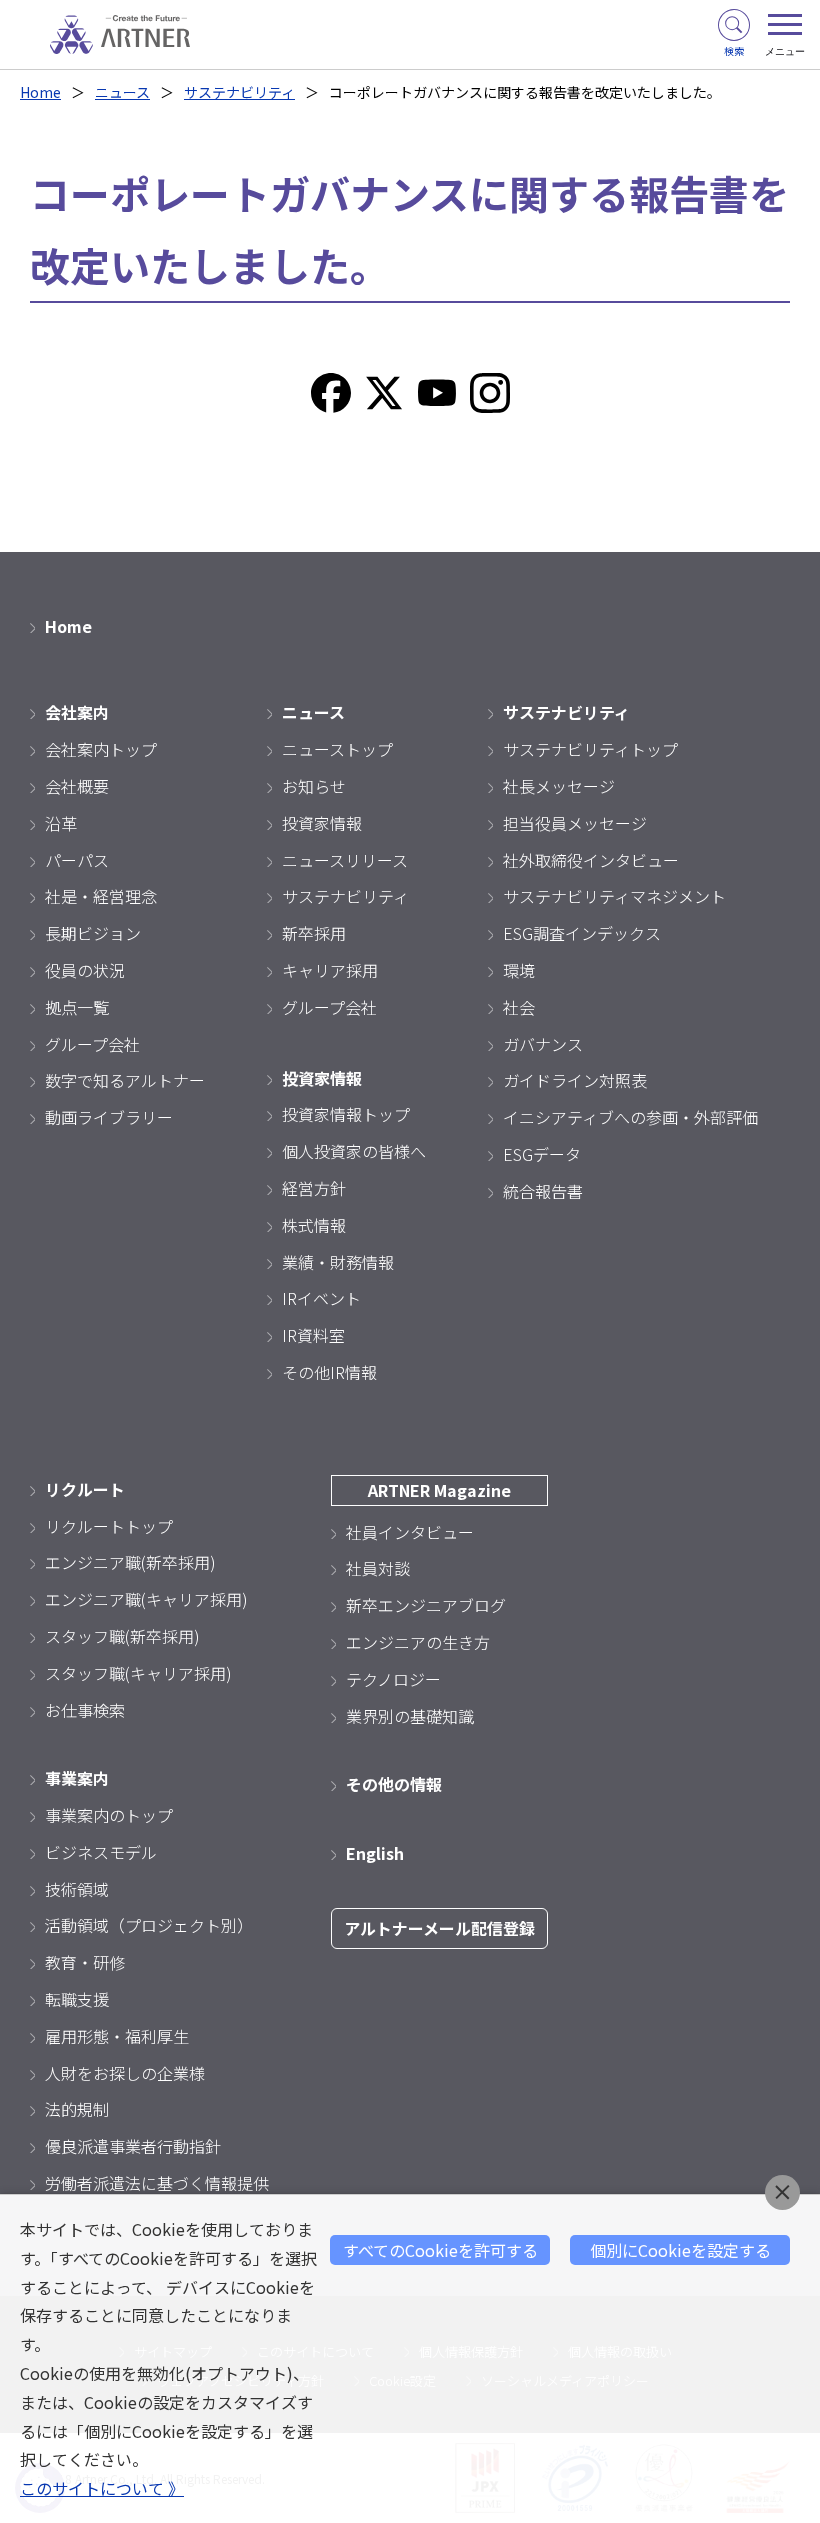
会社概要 (77, 786)
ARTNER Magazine (439, 1490)
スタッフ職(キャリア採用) (138, 1673)
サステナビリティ (239, 92)
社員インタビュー (410, 1532)
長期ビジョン (93, 933)
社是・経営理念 (101, 896)
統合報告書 (543, 1191)
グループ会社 (92, 1044)
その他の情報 (394, 1784)
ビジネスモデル (101, 1852)
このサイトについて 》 (102, 2488)
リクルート (85, 1489)
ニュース (122, 92)
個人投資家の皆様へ (354, 1151)
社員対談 (378, 1568)
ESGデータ (542, 1154)
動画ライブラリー (109, 1117)
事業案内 (77, 1778)
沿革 (61, 823)
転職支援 (77, 1999)
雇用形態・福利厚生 (117, 2036)
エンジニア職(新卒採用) (130, 1562)
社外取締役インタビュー (591, 860)
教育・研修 (85, 1962)
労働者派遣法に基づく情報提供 (157, 2183)
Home (40, 92)
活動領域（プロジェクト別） (149, 1925)
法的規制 (77, 2109)
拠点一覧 (77, 1007)
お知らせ (314, 786)
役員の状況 (85, 970)
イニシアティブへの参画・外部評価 (630, 1117)
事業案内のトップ (109, 1815)
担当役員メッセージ (575, 823)
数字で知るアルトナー (125, 1080)
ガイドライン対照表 (575, 1080)
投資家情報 (322, 823)
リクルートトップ (109, 1526)
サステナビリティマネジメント (614, 896)
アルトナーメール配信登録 (439, 1928)
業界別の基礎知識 (410, 1716)
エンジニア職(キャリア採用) (146, 1599)
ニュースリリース (345, 860)
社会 (519, 1007)
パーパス (77, 860)
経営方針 (314, 1188)
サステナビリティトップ (590, 749)
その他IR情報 (329, 1372)
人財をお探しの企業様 (125, 2073)
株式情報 (314, 1225)
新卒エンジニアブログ (426, 1605)
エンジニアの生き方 (418, 1642)
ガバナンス (543, 1044)
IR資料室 (313, 1335)
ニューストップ (337, 749)
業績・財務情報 (338, 1262)
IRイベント (321, 1298)
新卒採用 (314, 933)
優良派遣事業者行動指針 (133, 2146)
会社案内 (77, 712)
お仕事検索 (85, 1710)
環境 (519, 970)
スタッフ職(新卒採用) (122, 1636)
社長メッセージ (559, 786)
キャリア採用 (330, 970)
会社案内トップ (101, 749)
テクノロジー (393, 1679)
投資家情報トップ (346, 1114)
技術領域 (77, 1889)
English (375, 1853)
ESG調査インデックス (582, 933)
